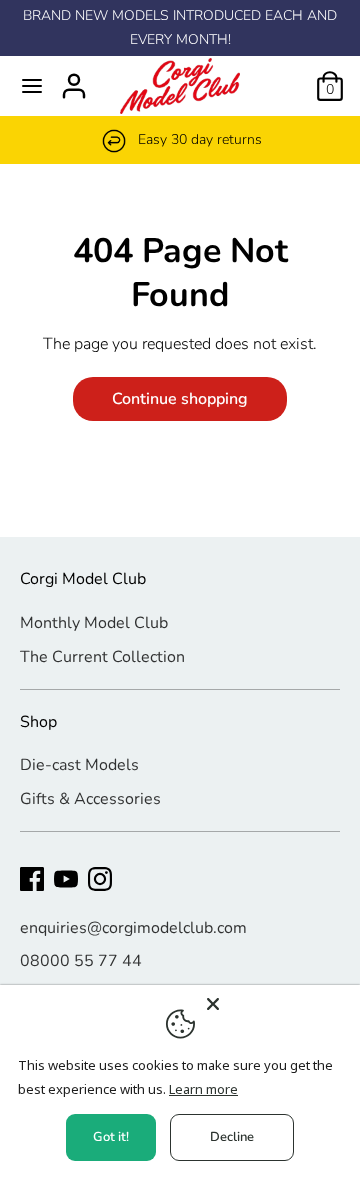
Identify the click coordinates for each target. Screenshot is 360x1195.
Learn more (203, 1089)
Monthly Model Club (94, 623)
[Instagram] (100, 879)
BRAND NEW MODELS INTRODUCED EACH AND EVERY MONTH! (180, 27)
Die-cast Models (79, 765)
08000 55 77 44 (81, 961)
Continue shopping (180, 399)
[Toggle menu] (32, 86)
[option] (180, 140)
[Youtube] (66, 879)
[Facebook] (32, 879)
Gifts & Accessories (90, 799)
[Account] (74, 78)
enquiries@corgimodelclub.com (133, 928)
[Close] (277, 1004)
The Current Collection (102, 657)
